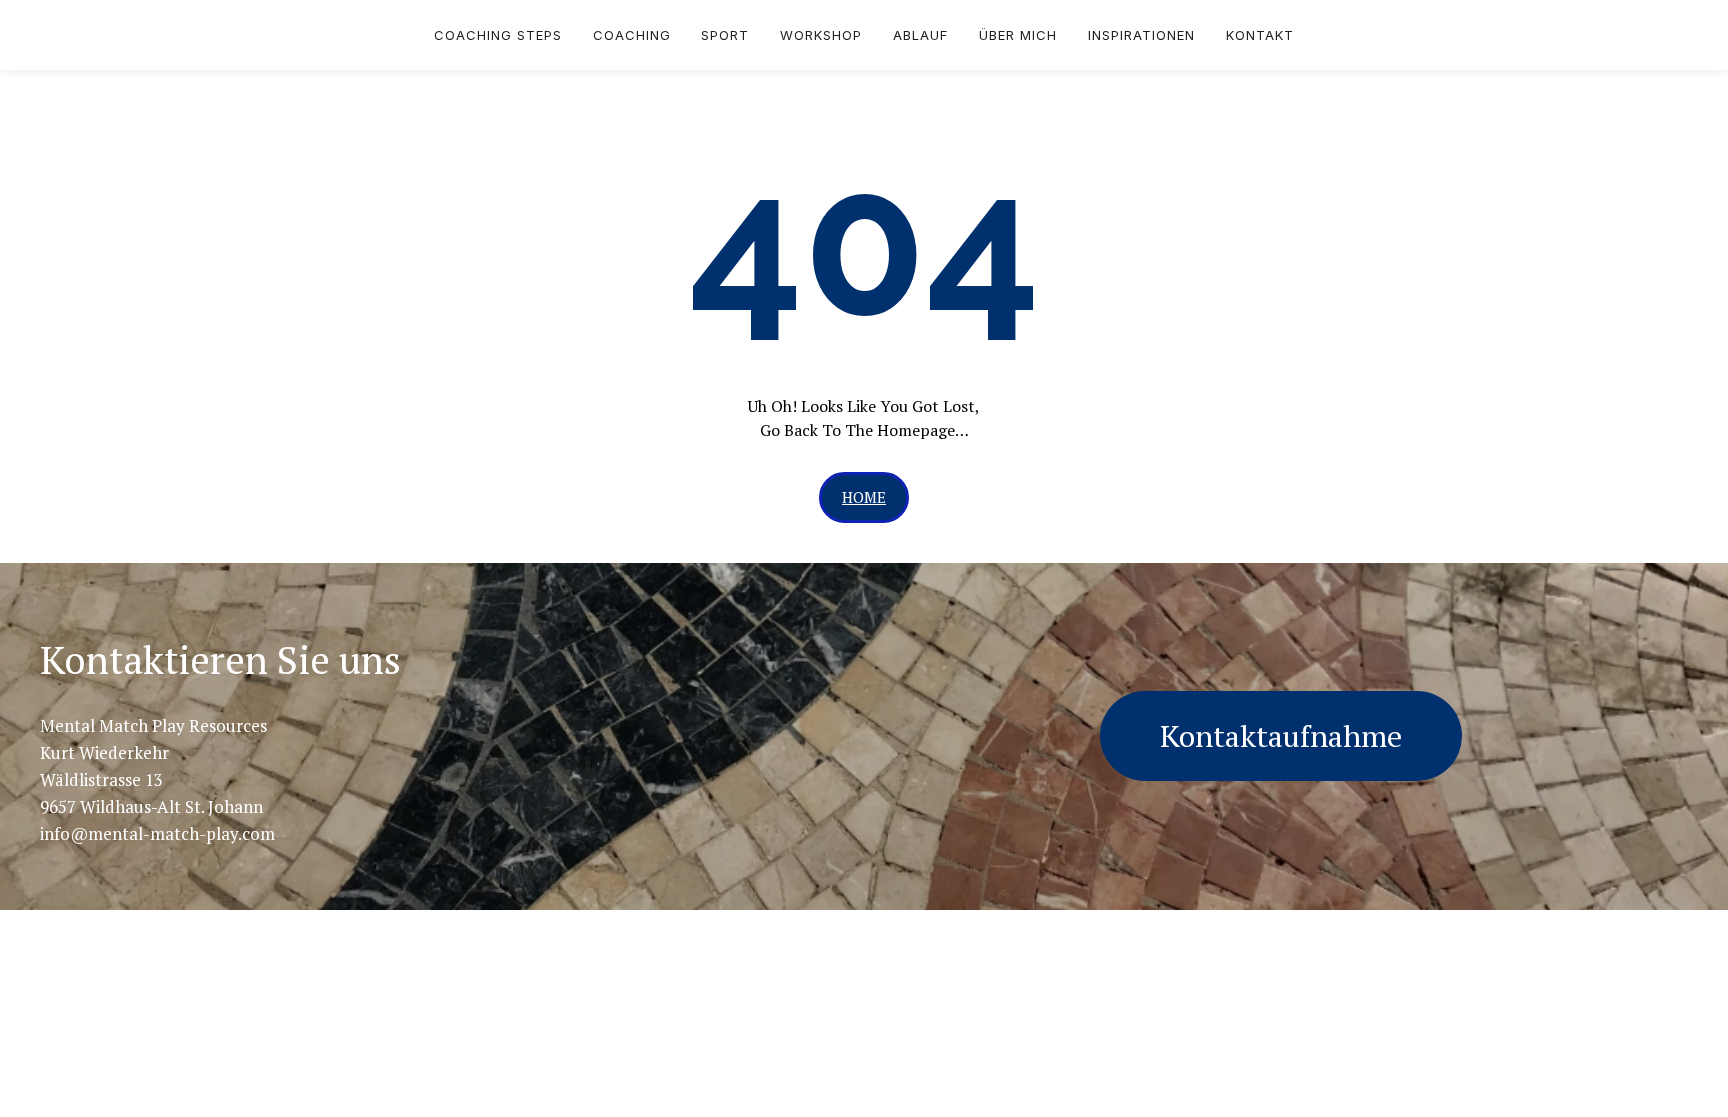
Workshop (821, 35)
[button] (864, 497)
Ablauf (920, 35)
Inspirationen (1141, 35)
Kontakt (1260, 35)
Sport (725, 35)
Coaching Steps (498, 35)
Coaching (632, 35)
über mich (1018, 35)
